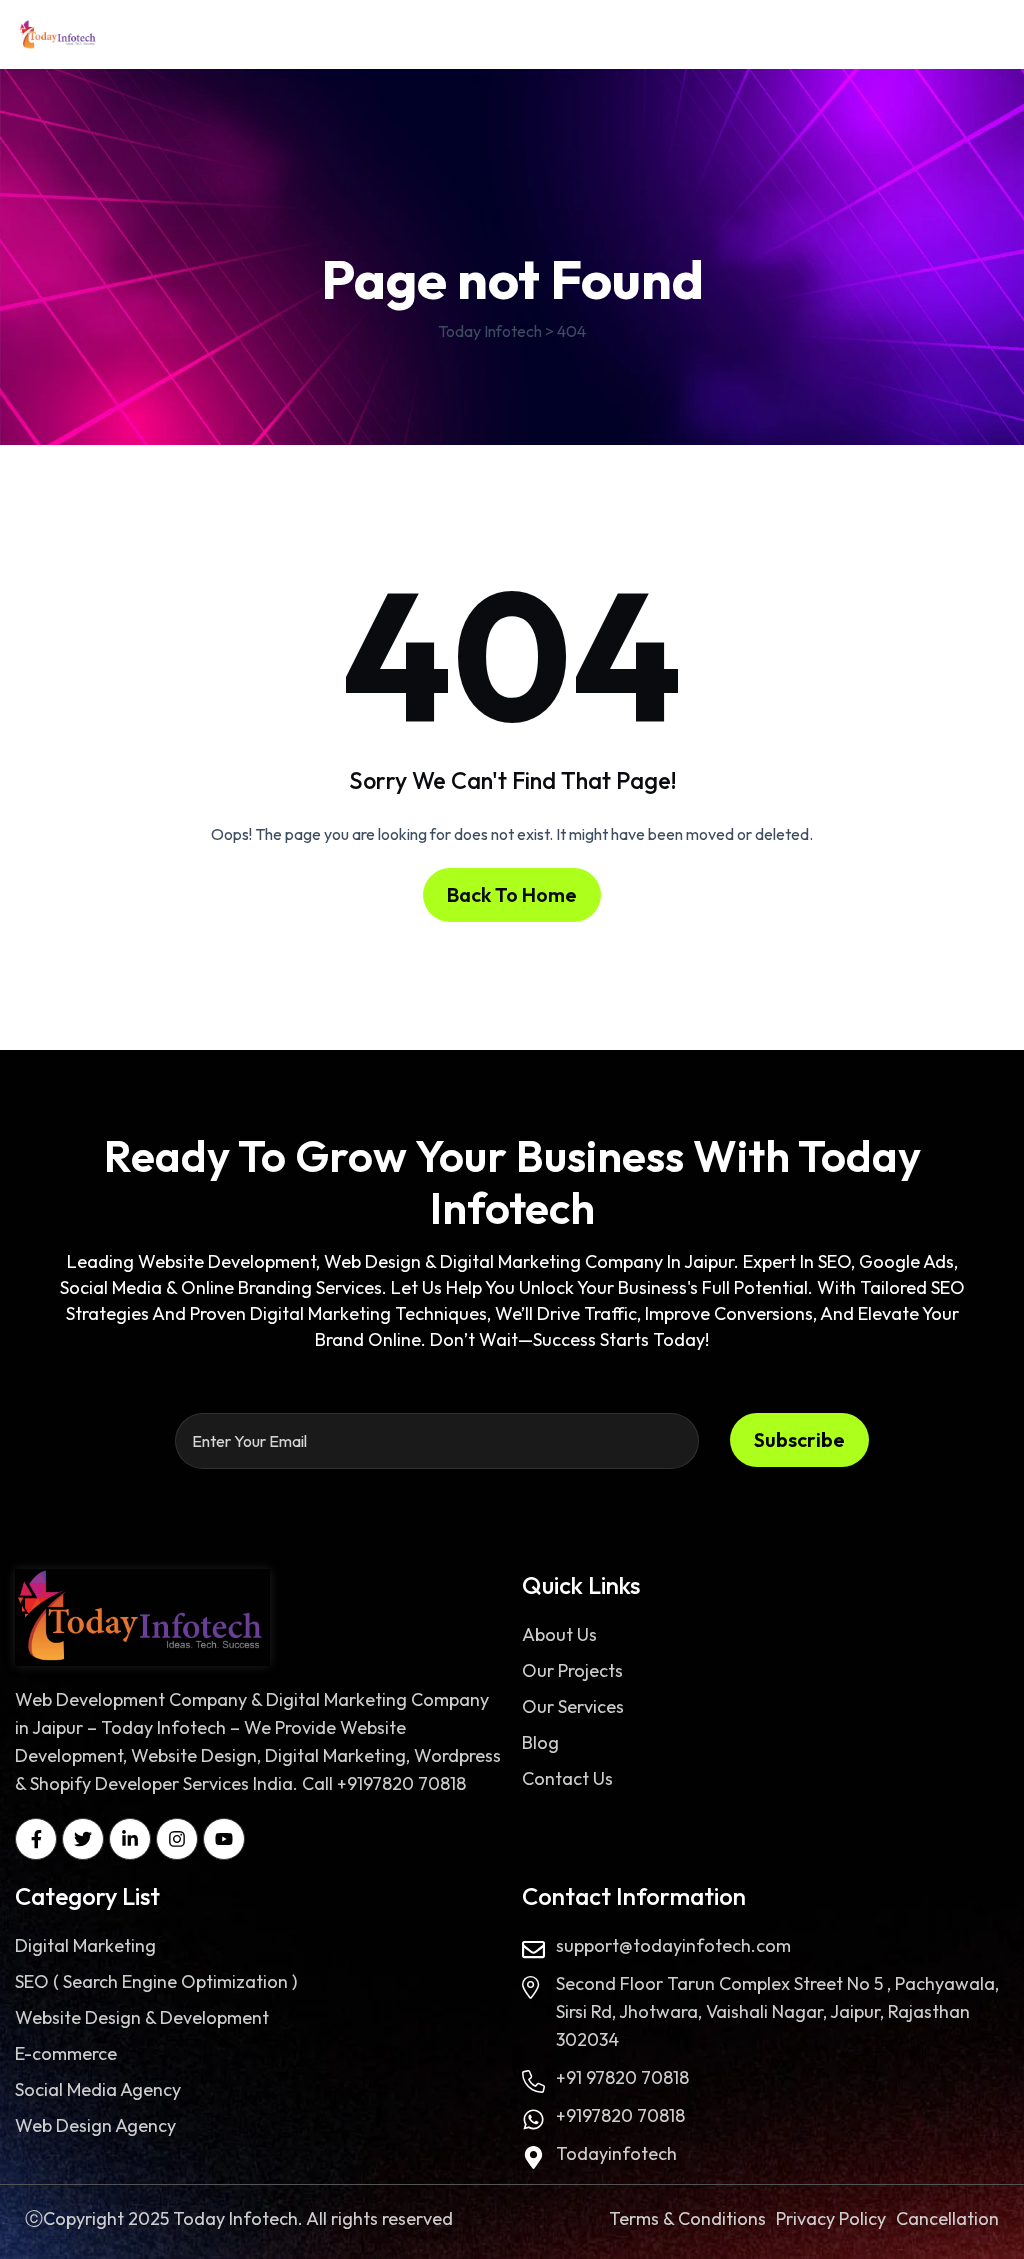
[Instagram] (177, 1839)
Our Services (573, 1706)
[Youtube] (224, 1839)
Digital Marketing (85, 1945)
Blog (540, 1742)
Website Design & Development (142, 2017)
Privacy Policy (831, 2218)
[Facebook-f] (36, 1839)
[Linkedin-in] (130, 1839)
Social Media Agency (98, 2089)
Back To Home (512, 894)
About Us (559, 1634)
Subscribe (799, 1439)
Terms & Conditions (687, 2218)
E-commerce (66, 2053)
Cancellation (947, 2218)
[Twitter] (83, 1839)
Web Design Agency (95, 2125)
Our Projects (572, 1670)
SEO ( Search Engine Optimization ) (156, 1981)
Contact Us (567, 1778)
